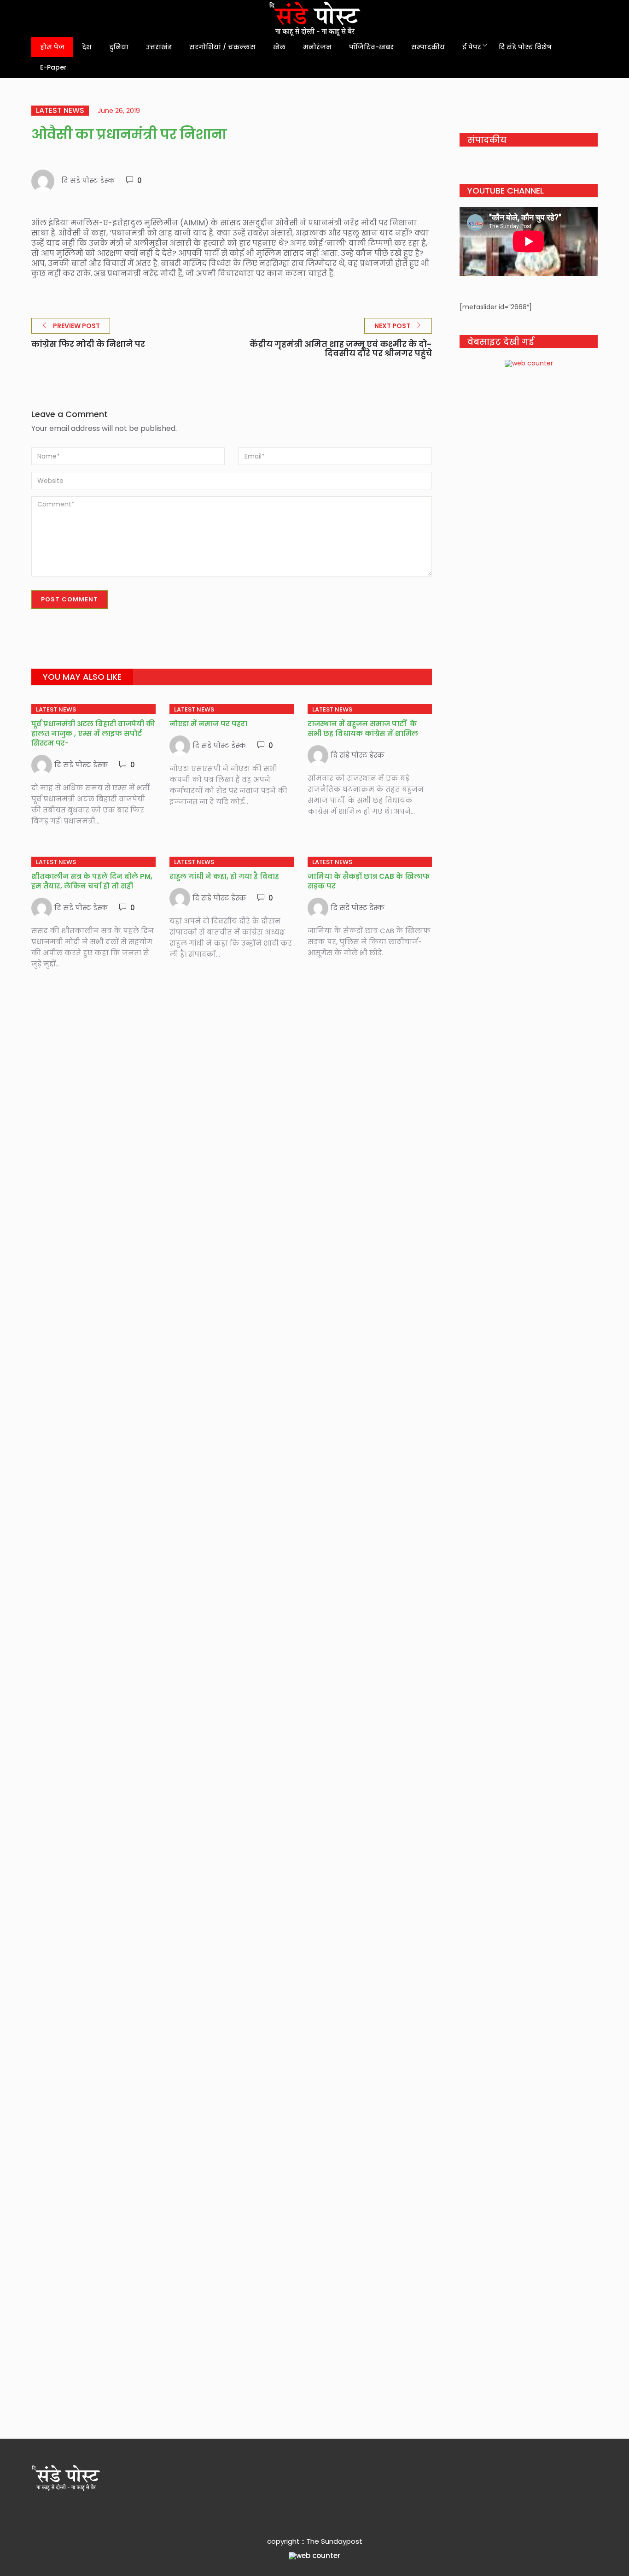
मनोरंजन (317, 47)
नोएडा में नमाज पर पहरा (208, 724)
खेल (279, 47)
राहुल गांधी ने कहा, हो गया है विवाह (224, 876)
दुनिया (119, 47)
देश (87, 47)
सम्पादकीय (428, 47)
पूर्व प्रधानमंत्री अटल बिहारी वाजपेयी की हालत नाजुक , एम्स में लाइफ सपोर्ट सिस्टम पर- (93, 733)
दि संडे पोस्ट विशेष (525, 47)
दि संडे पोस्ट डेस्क (88, 180)
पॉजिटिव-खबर (371, 47)
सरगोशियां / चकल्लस (222, 47)
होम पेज (52, 47)
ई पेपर (472, 47)
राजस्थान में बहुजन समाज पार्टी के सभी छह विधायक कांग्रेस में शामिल (364, 729)
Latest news (60, 111)
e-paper (53, 67)
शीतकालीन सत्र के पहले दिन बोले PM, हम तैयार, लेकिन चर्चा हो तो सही (92, 881)
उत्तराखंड (159, 47)
